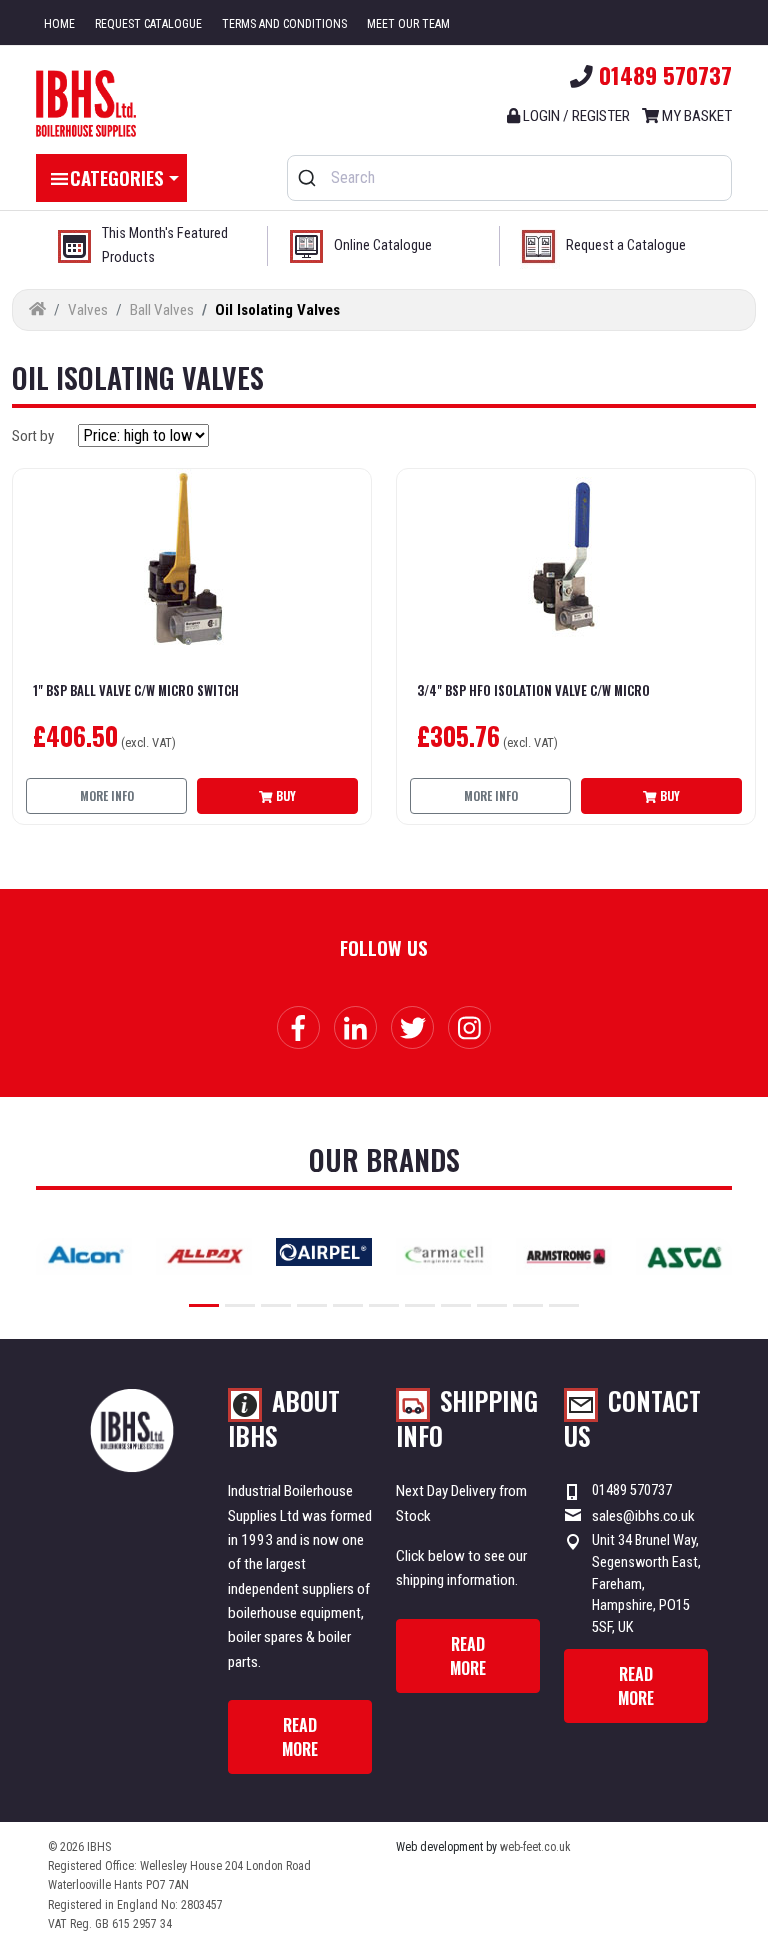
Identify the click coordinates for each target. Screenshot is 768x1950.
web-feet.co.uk (535, 1847)
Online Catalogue (383, 245)
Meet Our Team (408, 24)
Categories (117, 177)
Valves (88, 310)
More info (107, 795)
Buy (284, 795)
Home (59, 24)
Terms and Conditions (284, 24)
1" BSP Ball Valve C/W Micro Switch (136, 691)
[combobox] (509, 178)
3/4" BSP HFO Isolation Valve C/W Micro (533, 691)
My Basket (695, 116)
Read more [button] (300, 1737)
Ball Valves (162, 310)
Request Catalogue (148, 24)
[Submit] (309, 178)
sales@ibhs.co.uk (643, 1516)
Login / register (575, 116)
